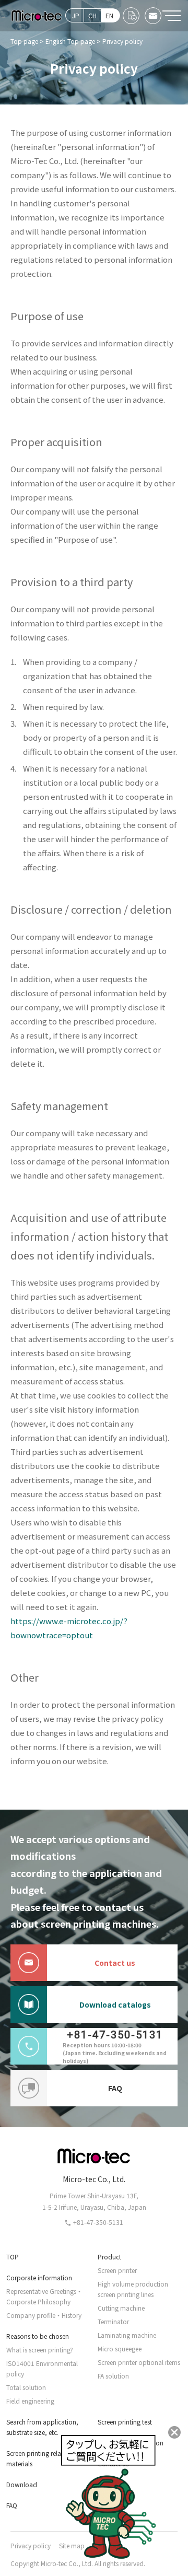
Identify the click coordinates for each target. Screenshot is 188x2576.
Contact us (115, 1963)
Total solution (26, 2387)
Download (22, 2484)
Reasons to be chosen (38, 2336)
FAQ (115, 2088)
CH (92, 15)
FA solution (113, 2376)
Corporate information (39, 2277)
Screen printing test (125, 2422)
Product (109, 2257)
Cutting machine (121, 2308)
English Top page (70, 41)
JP (76, 15)
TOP (13, 2257)
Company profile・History (44, 2315)
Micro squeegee (120, 2348)
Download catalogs (115, 2004)
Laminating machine (127, 2335)
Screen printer (117, 2270)
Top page (24, 41)
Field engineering (30, 2401)
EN (109, 15)
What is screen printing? (40, 2350)
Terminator (113, 2321)
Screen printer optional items (139, 2362)
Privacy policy (31, 2545)
